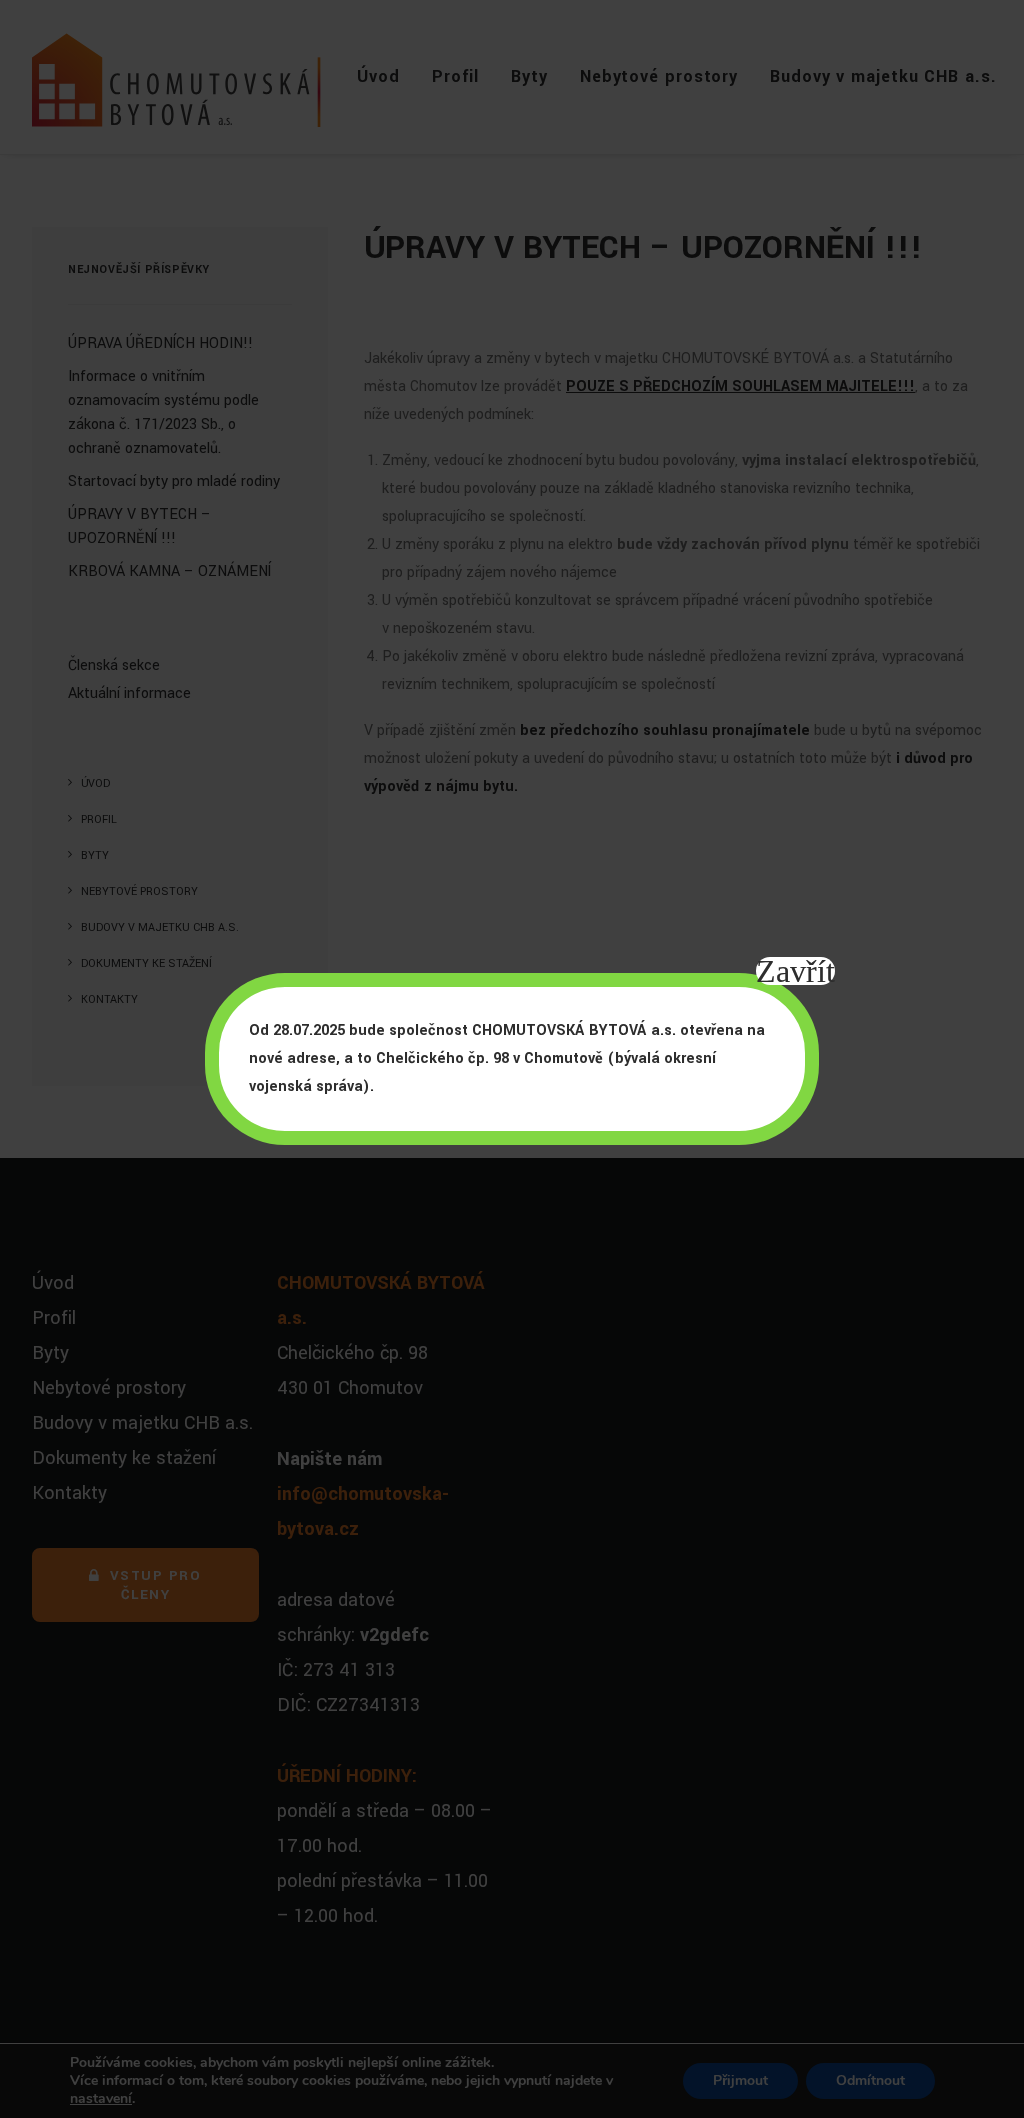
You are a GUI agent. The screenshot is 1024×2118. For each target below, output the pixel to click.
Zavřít (795, 971)
